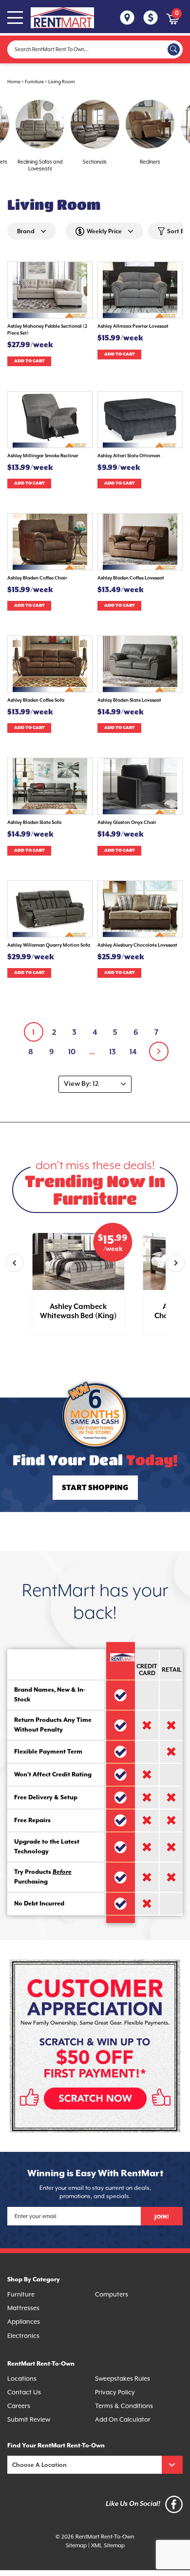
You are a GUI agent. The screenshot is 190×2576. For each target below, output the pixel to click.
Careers (19, 2406)
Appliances (24, 2322)
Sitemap (76, 2546)
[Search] (174, 49)
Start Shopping (95, 1488)
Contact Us (24, 2392)
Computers (112, 2294)
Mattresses (23, 2308)
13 (113, 1052)
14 (133, 1052)
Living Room (62, 82)
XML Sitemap (108, 2546)
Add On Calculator (123, 2419)
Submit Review (29, 2419)
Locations (22, 2379)
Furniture (34, 82)
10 (72, 1052)
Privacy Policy (115, 2392)
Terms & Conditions (124, 2406)
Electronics (23, 2336)
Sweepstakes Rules (123, 2379)
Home (14, 82)
